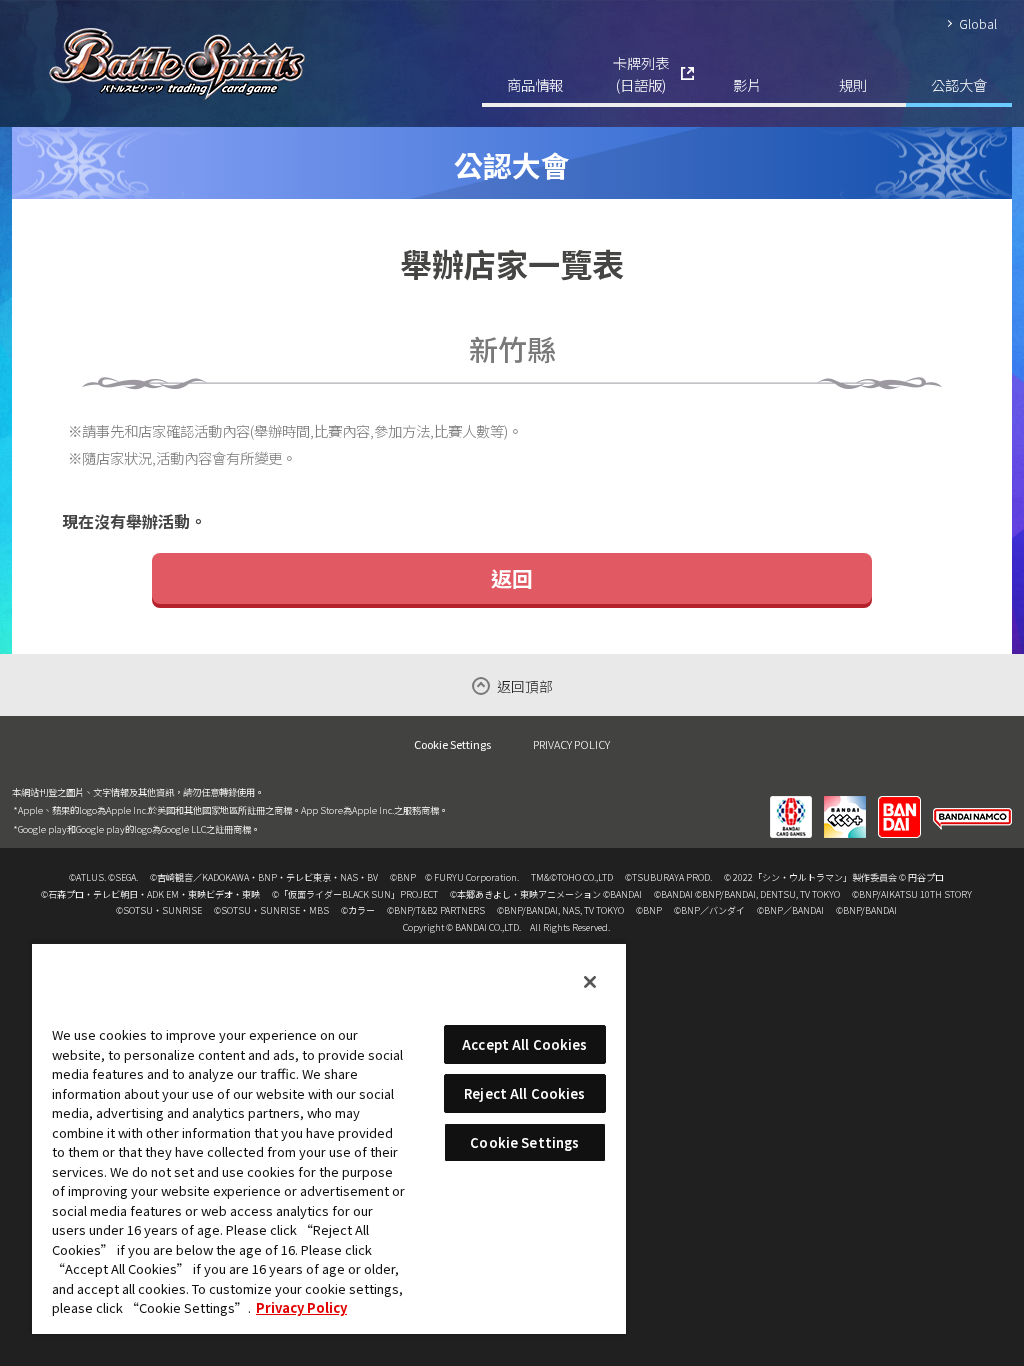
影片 (747, 84)
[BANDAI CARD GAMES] (791, 804)
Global (978, 23)
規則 (853, 84)
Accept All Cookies (524, 1044)
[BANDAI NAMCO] (972, 804)
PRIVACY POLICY (571, 744)
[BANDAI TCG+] (845, 804)
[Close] (590, 982)
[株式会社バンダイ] (899, 804)
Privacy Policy (301, 1307)
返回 (512, 578)
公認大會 (959, 84)
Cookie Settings (452, 744)
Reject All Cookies (524, 1093)
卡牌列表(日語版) (641, 73)
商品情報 (535, 84)
